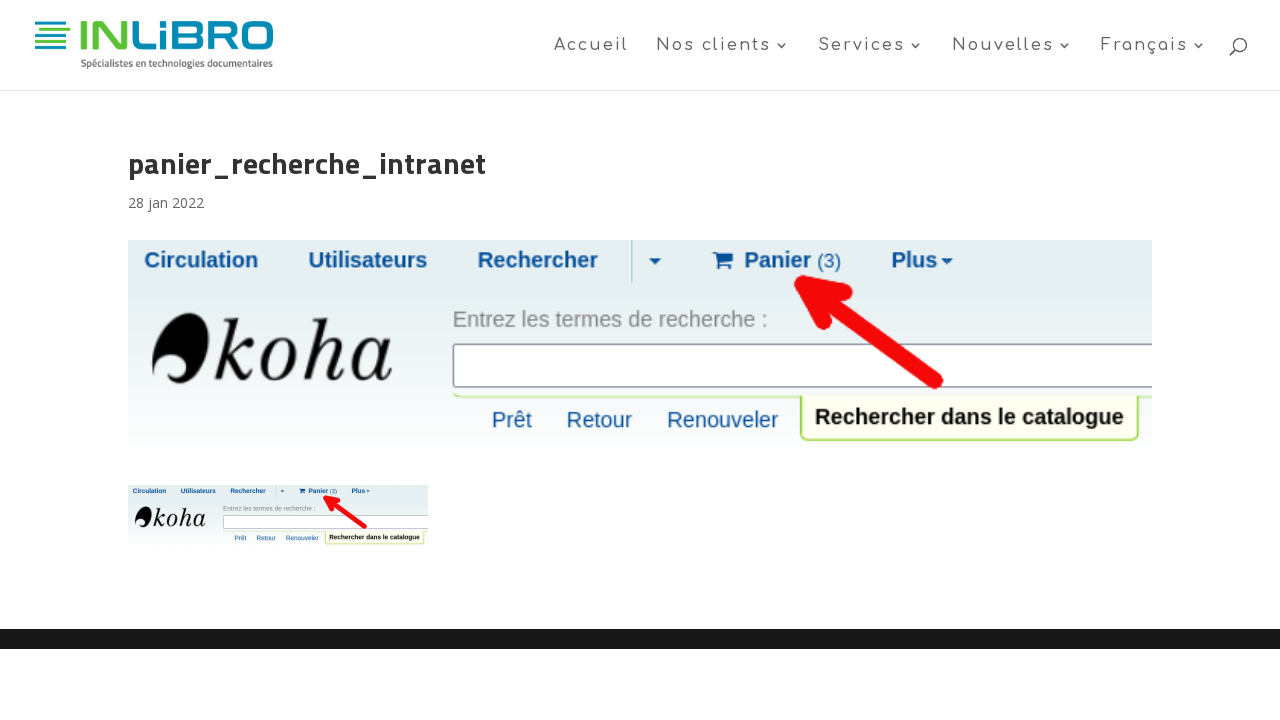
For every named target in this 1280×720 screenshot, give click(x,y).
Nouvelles (1003, 46)
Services (861, 46)
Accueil (591, 46)
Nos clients (713, 46)
